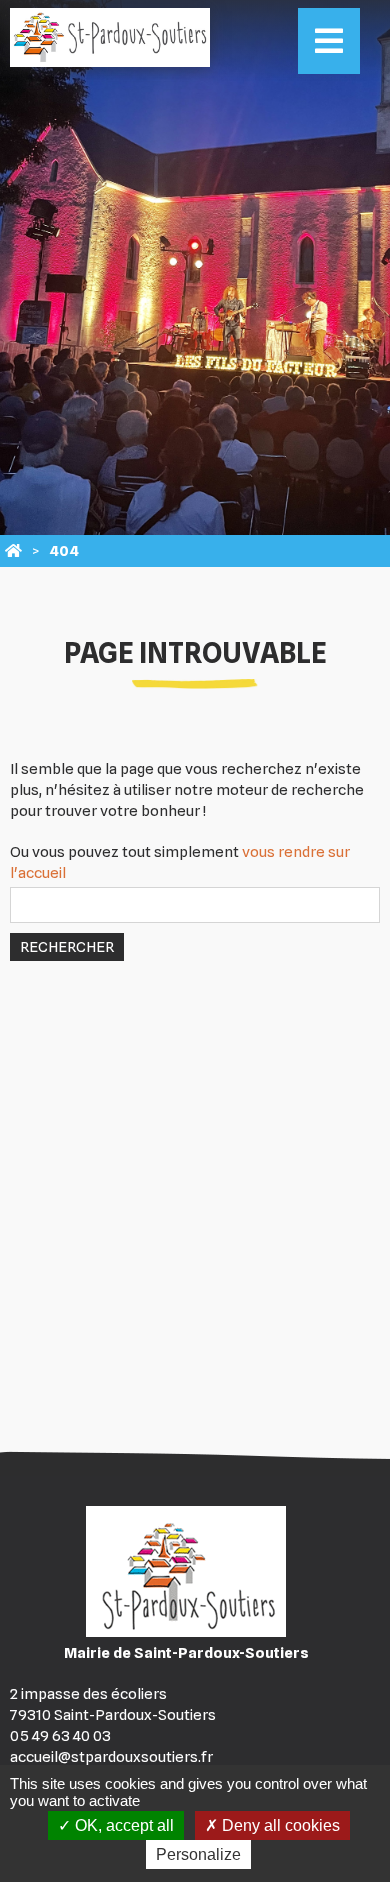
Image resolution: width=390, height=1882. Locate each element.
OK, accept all (122, 1825)
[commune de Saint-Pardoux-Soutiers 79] (13, 551)
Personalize (198, 1854)
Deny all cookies (279, 1825)
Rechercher (67, 947)
